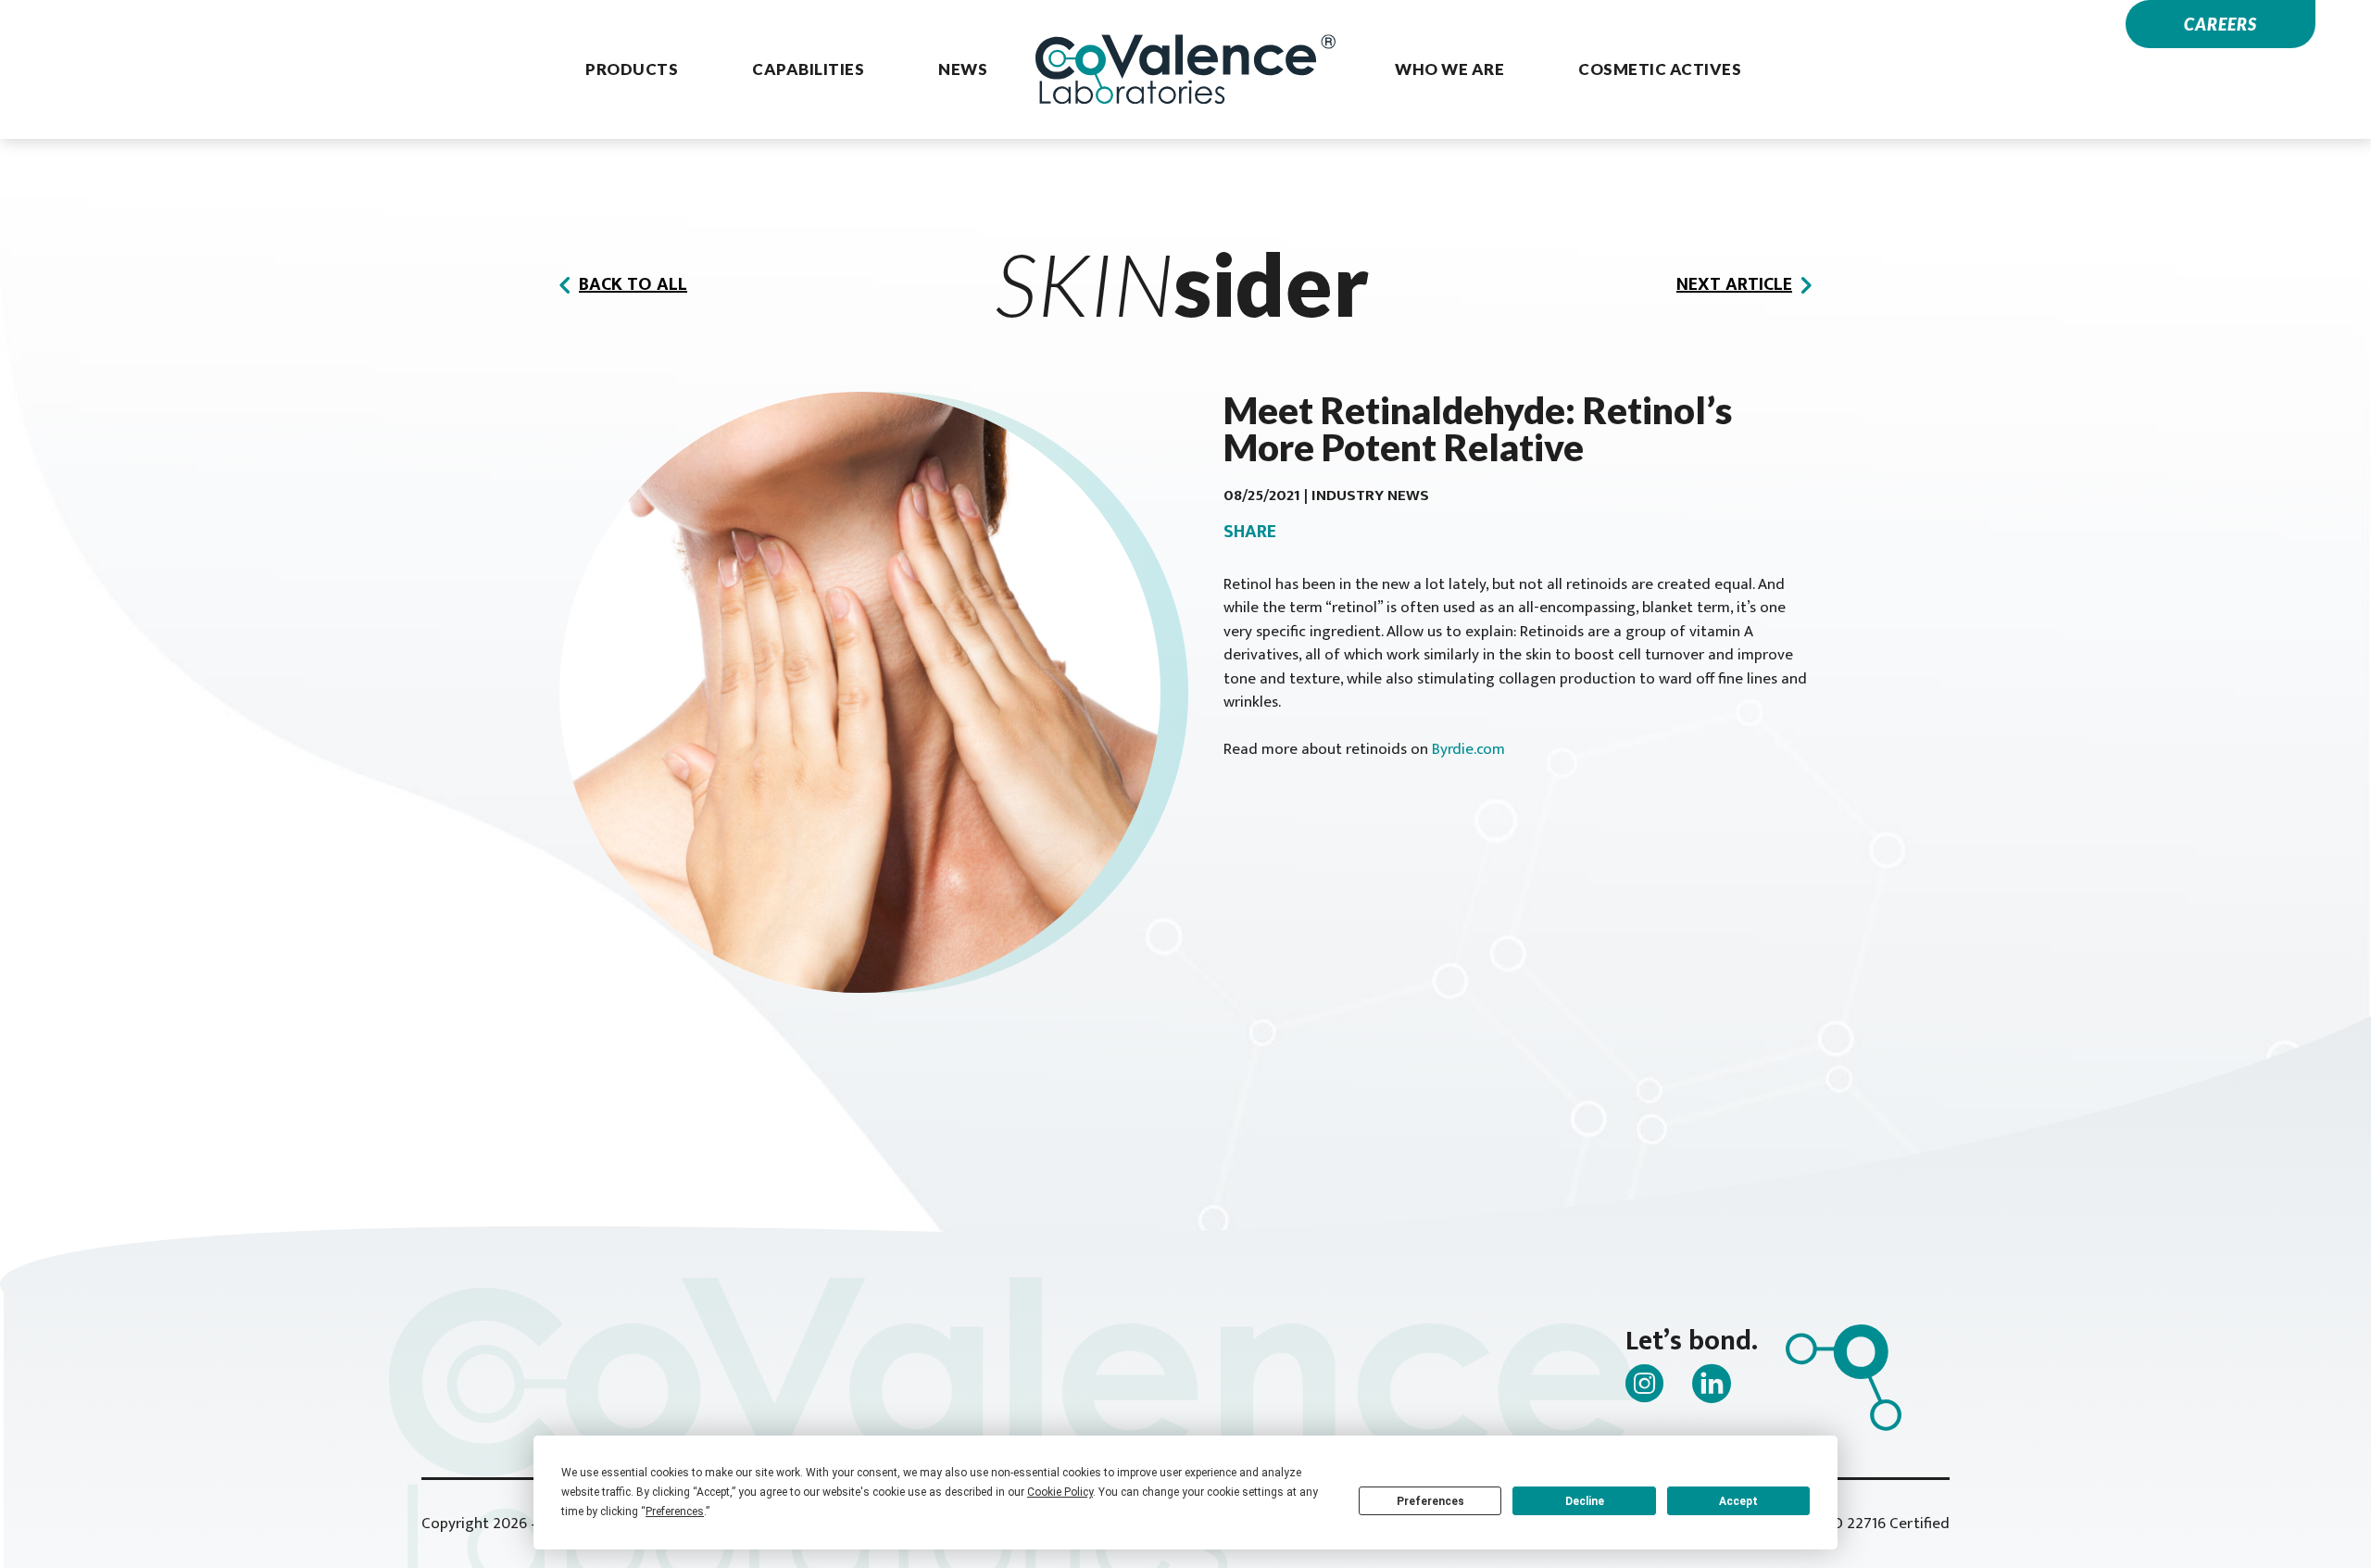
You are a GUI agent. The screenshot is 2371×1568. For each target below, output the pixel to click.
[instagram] (1645, 1383)
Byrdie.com (1468, 749)
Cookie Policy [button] (1060, 1492)
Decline (1585, 1501)
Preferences (1430, 1501)
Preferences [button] (675, 1512)
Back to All (633, 284)
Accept (1738, 1501)
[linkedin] (1712, 1383)
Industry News (1370, 495)
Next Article (1734, 284)
